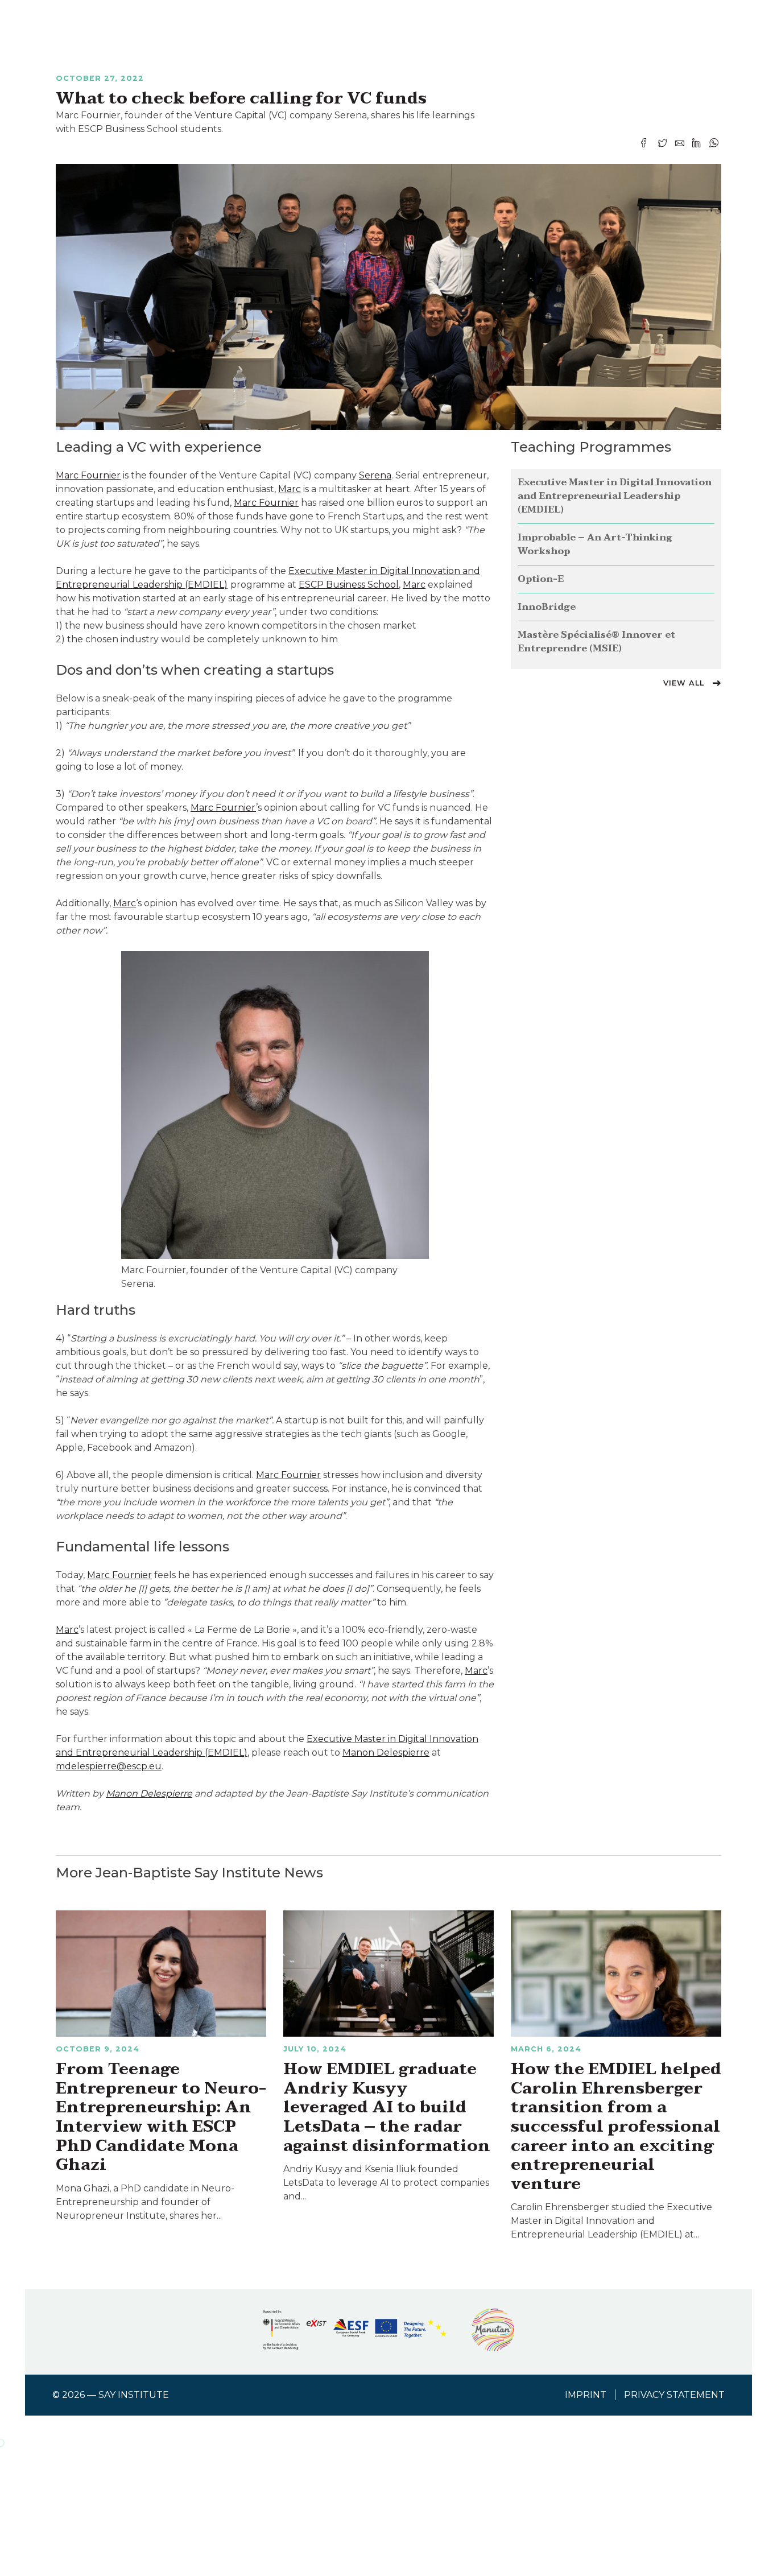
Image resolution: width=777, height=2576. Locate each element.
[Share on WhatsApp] (714, 143)
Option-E (541, 579)
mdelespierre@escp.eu (109, 1766)
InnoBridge (547, 607)
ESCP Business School (349, 585)
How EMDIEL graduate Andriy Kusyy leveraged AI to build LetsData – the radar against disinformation (387, 2107)
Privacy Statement (674, 2395)
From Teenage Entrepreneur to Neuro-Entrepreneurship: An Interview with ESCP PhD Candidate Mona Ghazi (161, 2117)
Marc (290, 489)
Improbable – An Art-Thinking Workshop (595, 544)
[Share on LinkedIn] (698, 143)
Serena (375, 475)
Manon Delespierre (386, 1753)
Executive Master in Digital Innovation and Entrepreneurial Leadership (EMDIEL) (615, 496)
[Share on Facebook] (647, 143)
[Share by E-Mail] (681, 143)
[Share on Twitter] (664, 143)
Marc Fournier (88, 475)
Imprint (586, 2395)
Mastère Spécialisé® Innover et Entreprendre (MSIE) (596, 642)
